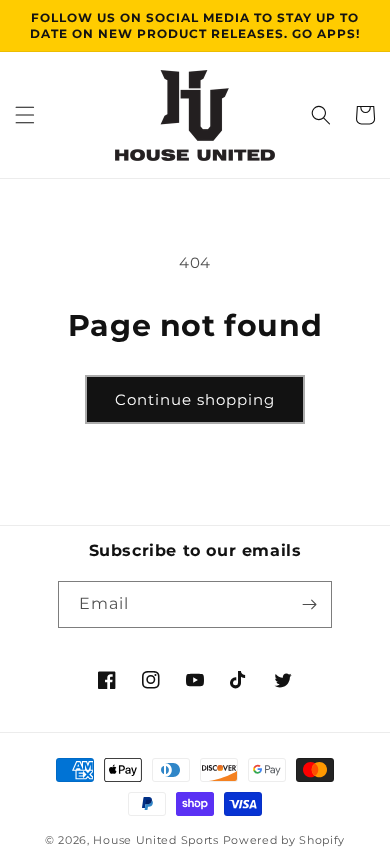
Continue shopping (195, 399)
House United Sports (155, 840)
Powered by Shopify (284, 840)
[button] (25, 115)
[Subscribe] (309, 604)
